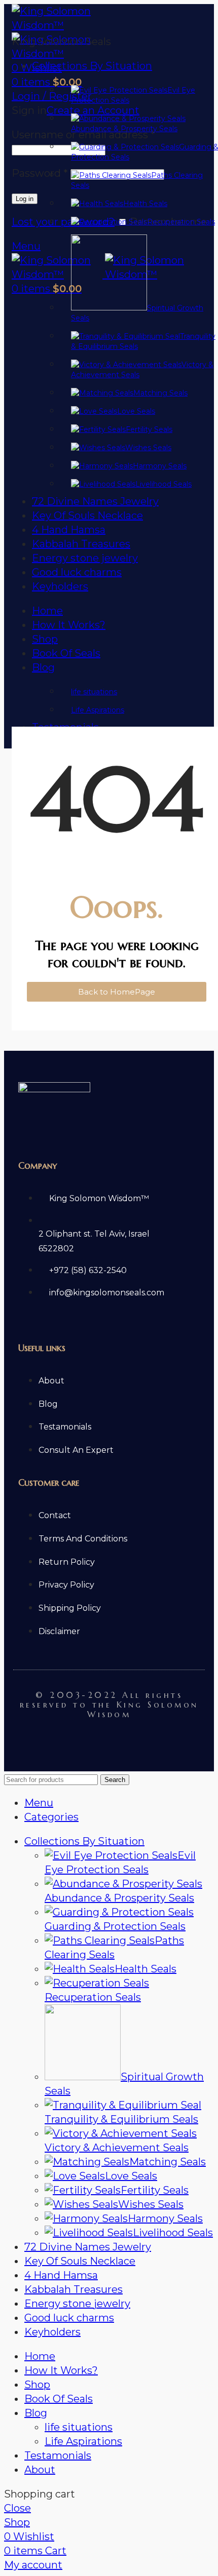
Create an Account (93, 110)
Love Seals (131, 2176)
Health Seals (146, 1969)
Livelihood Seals (173, 2233)
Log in (25, 199)
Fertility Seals (155, 2190)
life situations (79, 2427)
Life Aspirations (83, 2441)
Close (17, 2508)
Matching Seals (168, 2162)
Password (40, 173)
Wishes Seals (151, 2204)
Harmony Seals (165, 2218)
